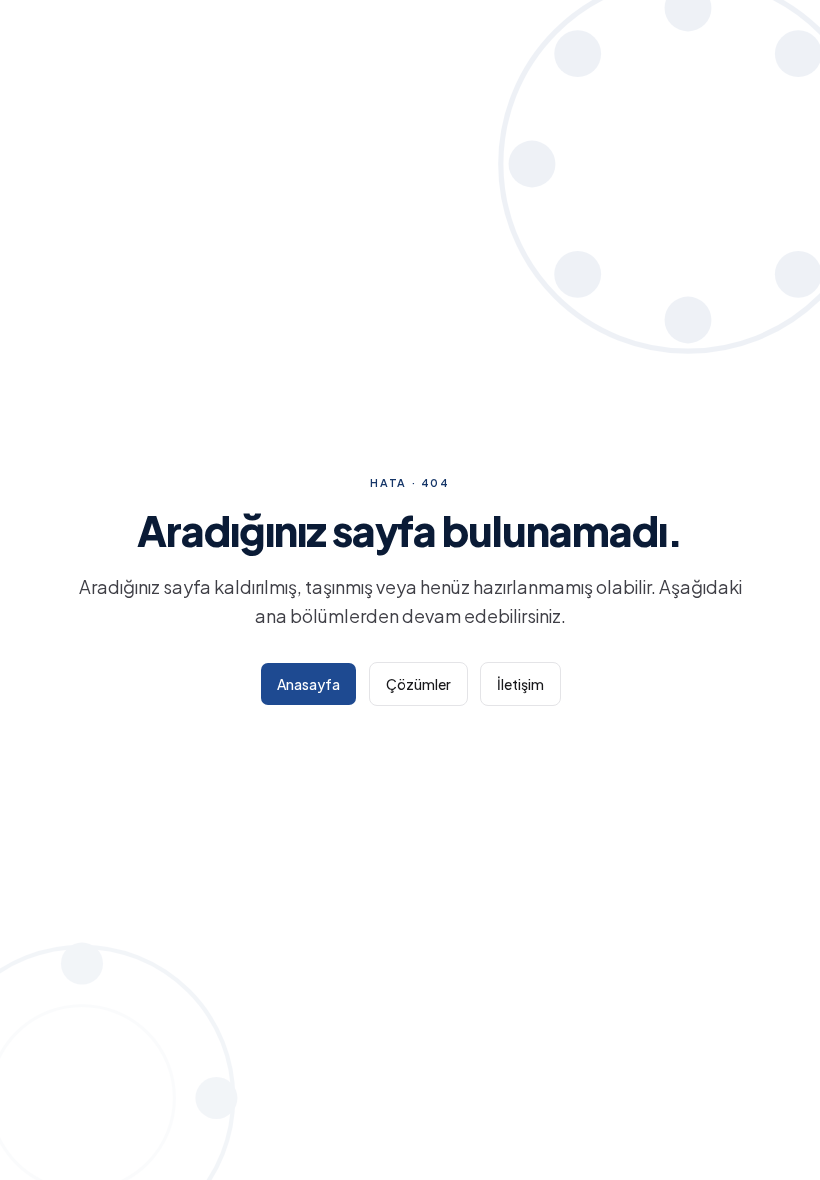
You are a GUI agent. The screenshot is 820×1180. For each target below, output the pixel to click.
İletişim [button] (520, 684)
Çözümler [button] (418, 684)
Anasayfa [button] (308, 684)
